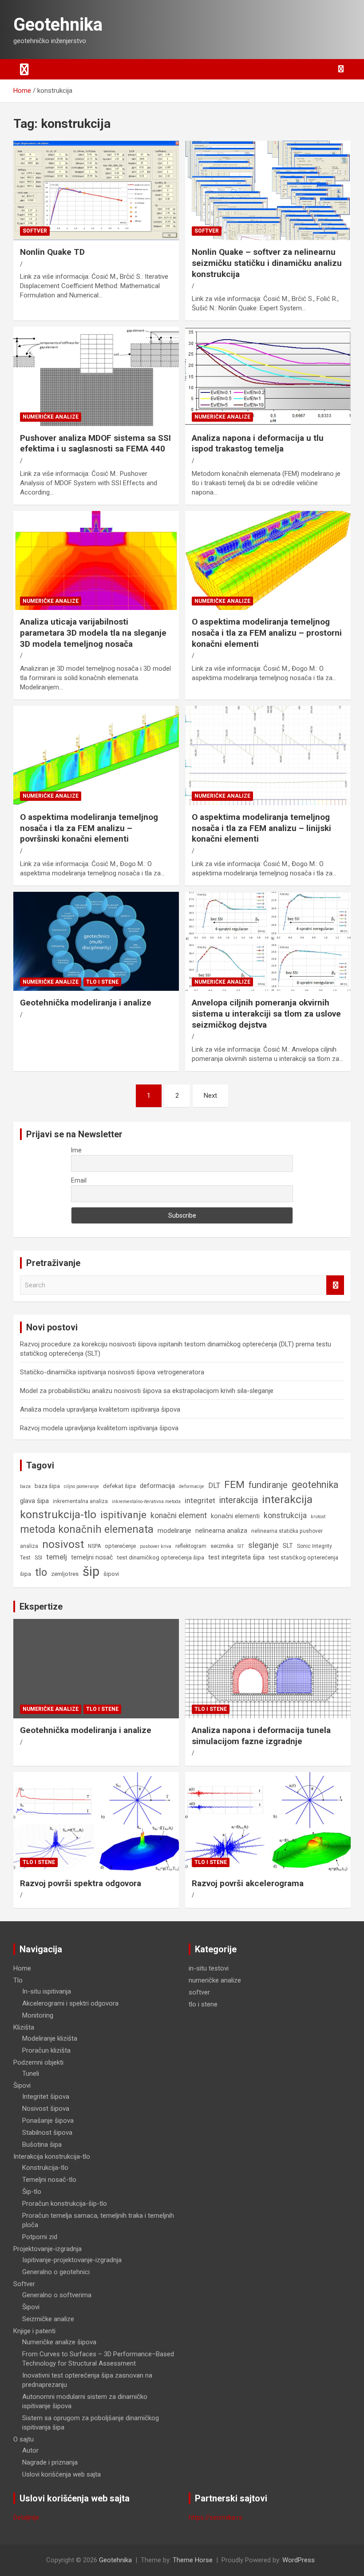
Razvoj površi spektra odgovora (81, 1883)
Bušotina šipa (42, 2145)
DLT (214, 1486)
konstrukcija (285, 1516)
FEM (234, 1484)
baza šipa (47, 1486)
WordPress (299, 2560)
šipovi (111, 1574)
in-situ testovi (209, 1968)
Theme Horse (193, 2560)
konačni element (179, 1516)
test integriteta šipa (236, 1557)
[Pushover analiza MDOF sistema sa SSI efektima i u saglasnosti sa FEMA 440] (96, 376)
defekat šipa (119, 1486)
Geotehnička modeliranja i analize (86, 1003)
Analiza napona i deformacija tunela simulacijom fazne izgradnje (261, 1736)
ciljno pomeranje (81, 1486)
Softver (24, 2284)
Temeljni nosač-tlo (49, 2180)
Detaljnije (26, 2517)
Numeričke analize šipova (59, 2342)
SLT (288, 1546)
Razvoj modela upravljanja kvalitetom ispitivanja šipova (99, 1428)
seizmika (222, 1546)
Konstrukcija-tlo (45, 2168)
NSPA (94, 1546)
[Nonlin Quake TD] (96, 191)
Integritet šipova (46, 2097)
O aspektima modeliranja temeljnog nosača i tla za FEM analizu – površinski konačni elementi (89, 828)
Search (335, 1285)
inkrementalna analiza (80, 1501)
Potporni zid (40, 2237)
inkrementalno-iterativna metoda (146, 1502)
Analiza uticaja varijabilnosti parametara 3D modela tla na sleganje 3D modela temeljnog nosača (93, 633)
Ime (76, 1150)
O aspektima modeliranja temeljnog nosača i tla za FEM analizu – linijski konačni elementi (261, 828)
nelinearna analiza (221, 1531)
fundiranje (268, 1485)
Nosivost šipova (46, 2109)
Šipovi (22, 2085)
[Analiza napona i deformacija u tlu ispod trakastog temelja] (268, 376)
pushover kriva (156, 1546)
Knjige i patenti (34, 2331)
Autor (30, 2450)
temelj (57, 1557)
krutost (318, 1517)
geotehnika (315, 1485)
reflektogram (191, 1546)
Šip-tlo (32, 2192)
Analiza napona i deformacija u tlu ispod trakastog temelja (258, 443)
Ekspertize (41, 1607)
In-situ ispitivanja (47, 1991)
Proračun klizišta (46, 2050)
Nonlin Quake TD (52, 252)
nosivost (63, 1544)
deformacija (157, 1486)
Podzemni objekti (38, 2062)
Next (210, 1096)
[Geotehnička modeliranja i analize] (96, 941)
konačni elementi (235, 1516)
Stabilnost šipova (47, 2133)
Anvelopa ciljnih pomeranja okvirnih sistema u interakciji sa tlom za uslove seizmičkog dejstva (266, 1013)
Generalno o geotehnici (56, 2272)
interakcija (239, 1500)
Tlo (18, 1980)
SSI (38, 1558)
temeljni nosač (92, 1557)
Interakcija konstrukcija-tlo (52, 2157)
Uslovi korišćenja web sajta (61, 2474)
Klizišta (24, 2027)
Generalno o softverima (57, 2295)
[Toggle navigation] (24, 69)
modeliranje (174, 1531)
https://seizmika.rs (216, 2517)
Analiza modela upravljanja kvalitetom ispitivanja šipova (100, 1409)
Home (22, 1968)
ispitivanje (123, 1515)
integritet (200, 1500)
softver (35, 231)
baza (25, 1486)
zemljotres (65, 1574)
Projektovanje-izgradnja (47, 2249)
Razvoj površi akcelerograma (248, 1883)
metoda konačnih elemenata (87, 1529)
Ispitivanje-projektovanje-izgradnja (72, 2260)
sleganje (263, 1545)
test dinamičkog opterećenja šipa (160, 1557)
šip (91, 1571)
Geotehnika (58, 25)
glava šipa (34, 1501)
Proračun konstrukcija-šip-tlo (65, 2204)
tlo (41, 1572)
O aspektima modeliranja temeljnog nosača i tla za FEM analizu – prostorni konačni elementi (267, 633)
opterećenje (120, 1546)
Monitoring (38, 2015)
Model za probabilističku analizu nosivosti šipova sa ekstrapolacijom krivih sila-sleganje (147, 1391)
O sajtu (24, 2439)
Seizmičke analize (48, 2319)
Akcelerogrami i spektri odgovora (70, 2003)
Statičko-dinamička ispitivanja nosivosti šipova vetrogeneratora (112, 1372)
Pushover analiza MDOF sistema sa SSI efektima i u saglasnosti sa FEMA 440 (95, 443)
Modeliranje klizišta (50, 2038)
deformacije (192, 1486)
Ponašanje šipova (48, 2121)
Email (79, 1180)
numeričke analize (51, 417)
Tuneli (31, 2073)
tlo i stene (102, 982)
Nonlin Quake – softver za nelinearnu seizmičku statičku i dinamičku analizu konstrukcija (267, 263)
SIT (241, 1546)
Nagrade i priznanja (50, 2462)
